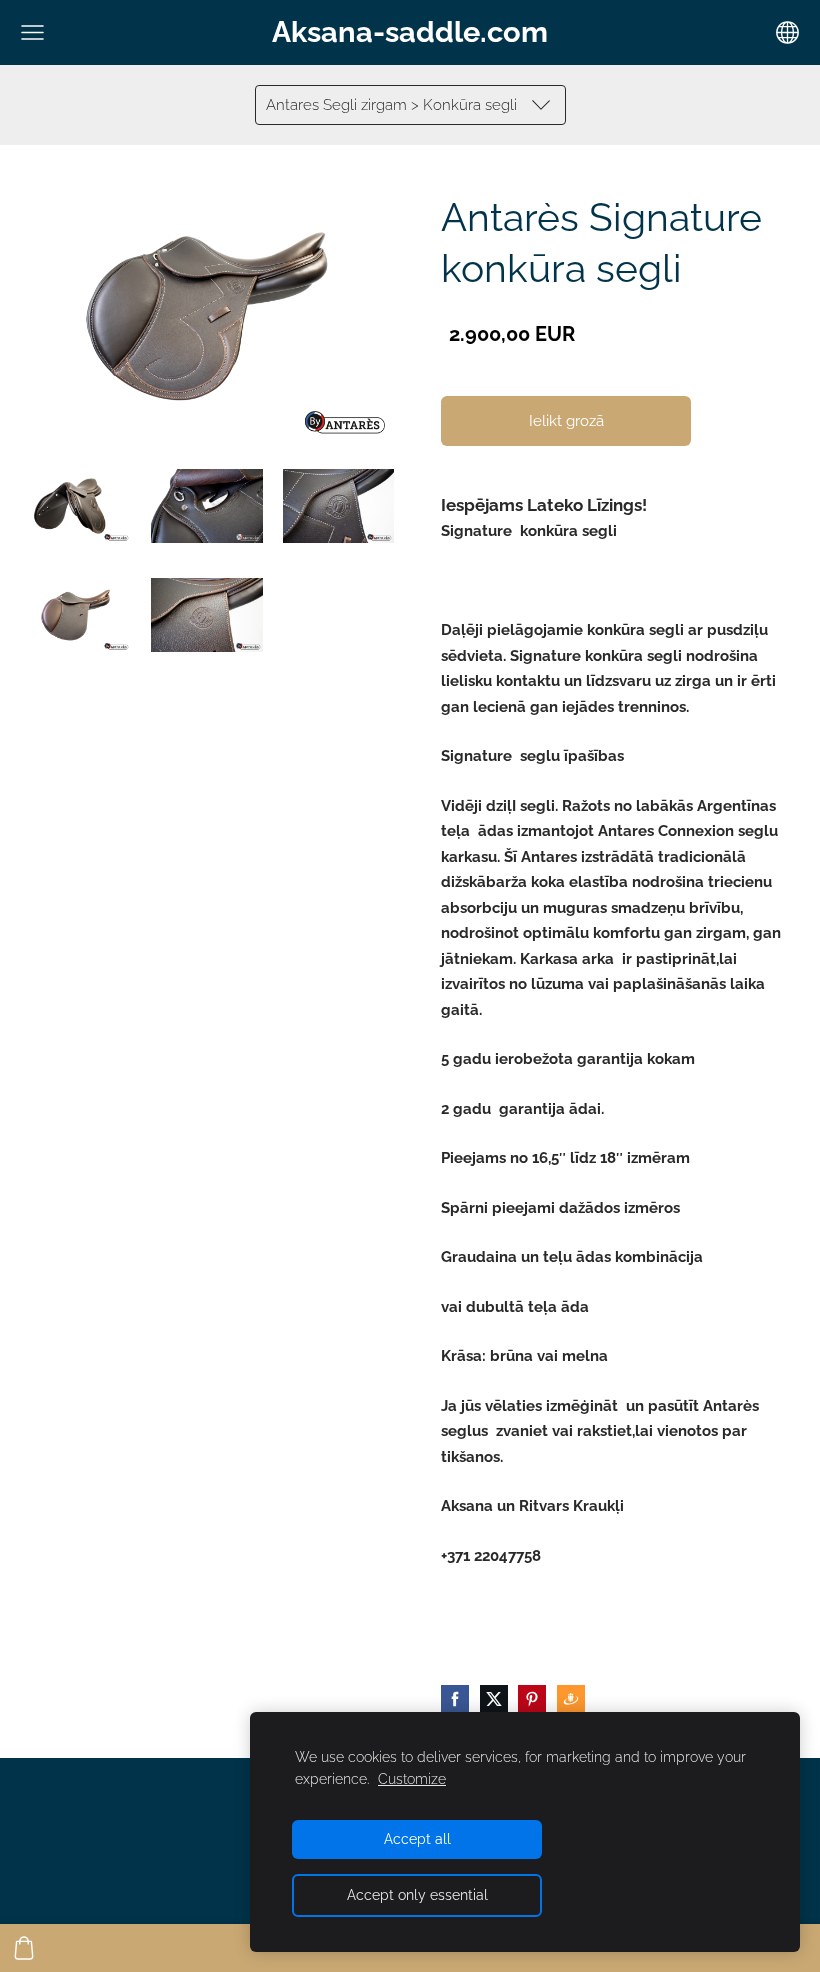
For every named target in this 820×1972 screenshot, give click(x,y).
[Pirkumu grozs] (24, 1948)
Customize (412, 1779)
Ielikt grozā (566, 421)
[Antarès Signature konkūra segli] (75, 506)
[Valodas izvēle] (787, 32)
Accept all (417, 1839)
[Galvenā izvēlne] (32, 32)
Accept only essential (417, 1895)
